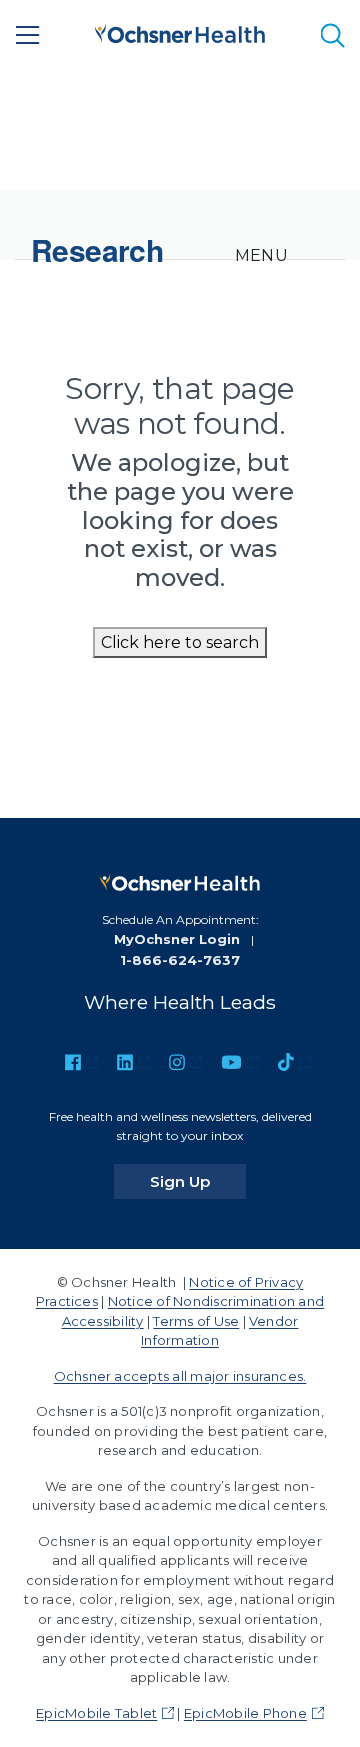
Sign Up (198, 1181)
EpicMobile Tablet (96, 1713)
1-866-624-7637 (180, 960)
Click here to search (180, 642)
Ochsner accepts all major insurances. (180, 1376)
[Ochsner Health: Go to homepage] (180, 31)
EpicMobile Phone (245, 1713)
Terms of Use (196, 1321)
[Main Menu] (28, 35)
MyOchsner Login (177, 939)
